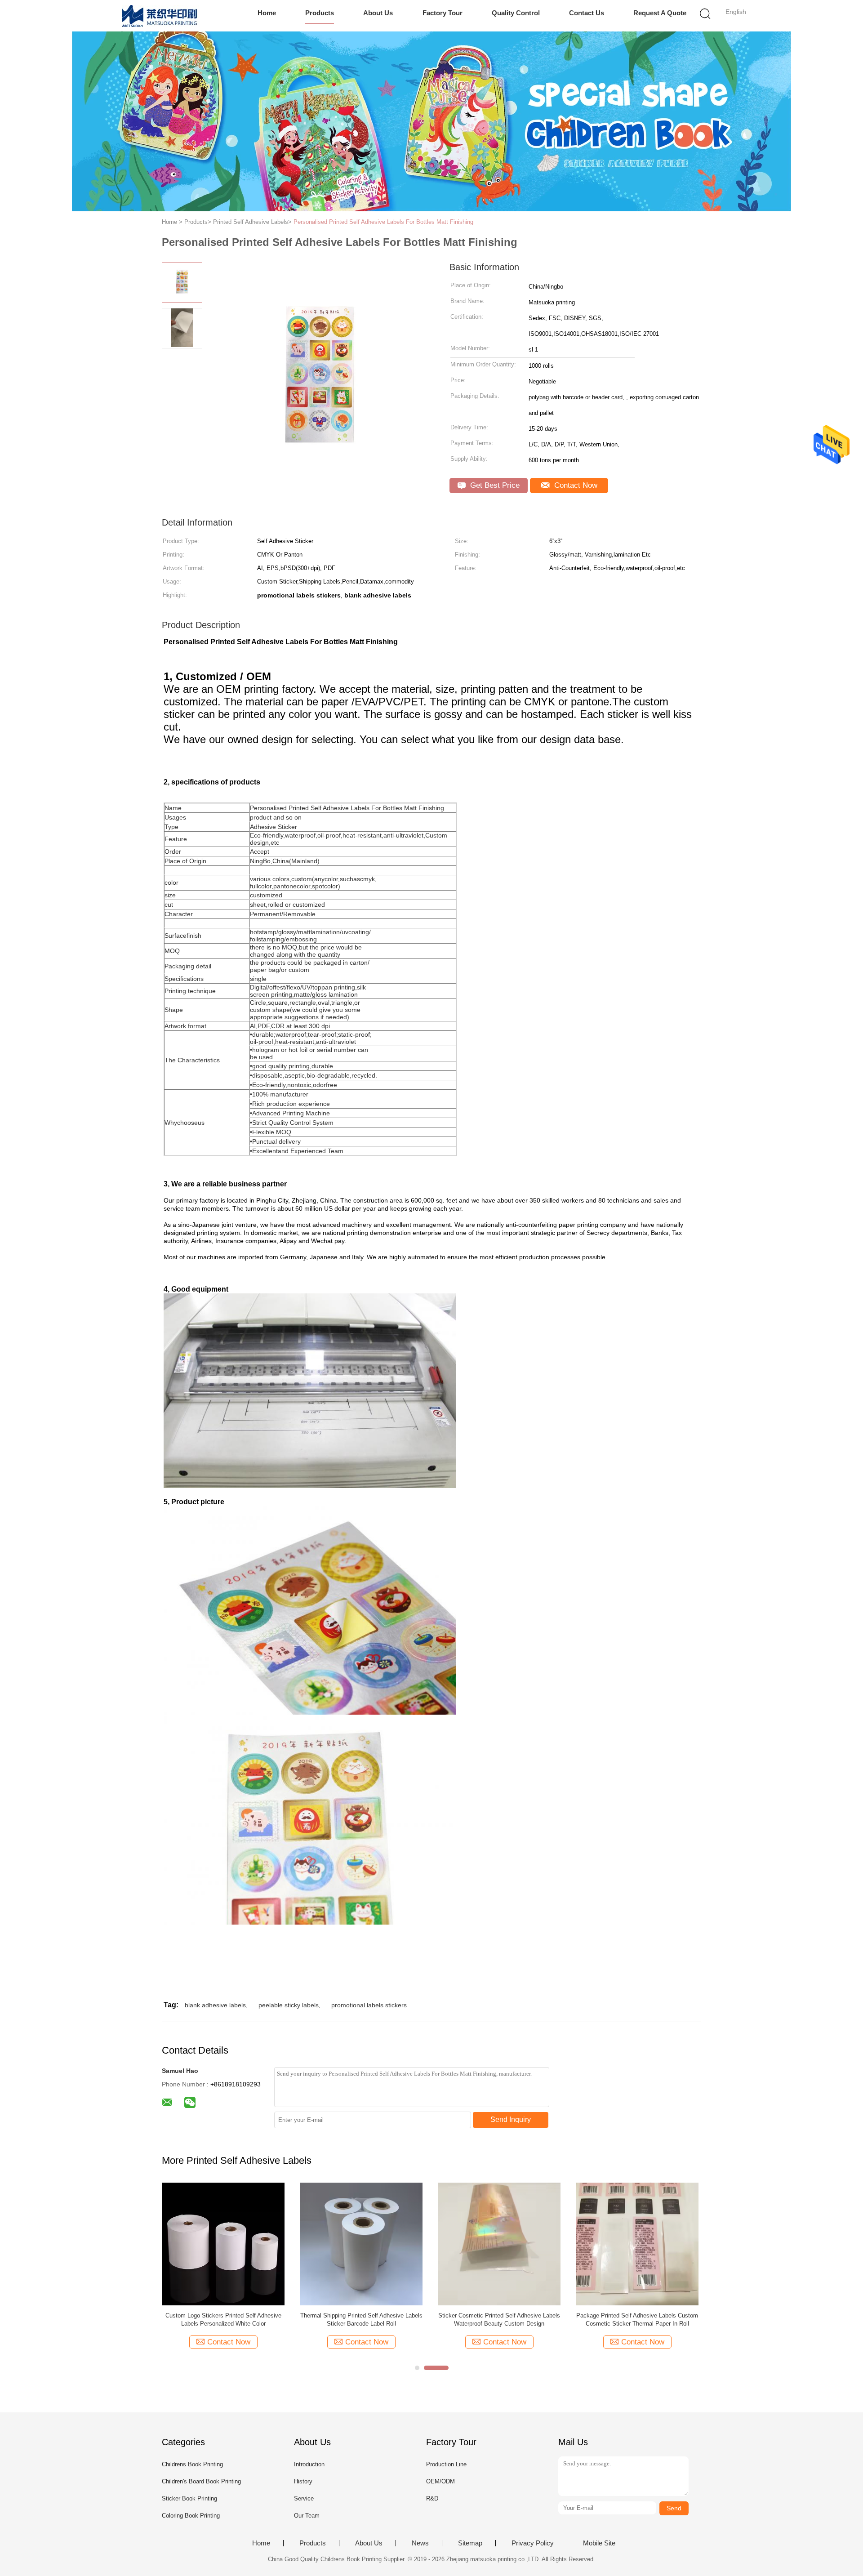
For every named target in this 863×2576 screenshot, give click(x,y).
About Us (378, 13)
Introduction (309, 2464)
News (420, 2543)
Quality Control (516, 13)
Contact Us (587, 13)
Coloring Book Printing (191, 2516)
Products (320, 13)
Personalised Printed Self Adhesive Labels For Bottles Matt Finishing (383, 222)
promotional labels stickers (369, 2005)
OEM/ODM (440, 2481)
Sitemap (470, 2543)
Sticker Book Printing (189, 2498)
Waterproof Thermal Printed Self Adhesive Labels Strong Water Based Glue (499, 2320)
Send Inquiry (511, 2119)
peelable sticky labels (289, 2005)
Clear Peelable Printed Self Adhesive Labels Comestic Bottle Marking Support (223, 2320)
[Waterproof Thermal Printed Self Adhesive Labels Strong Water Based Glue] (499, 2244)
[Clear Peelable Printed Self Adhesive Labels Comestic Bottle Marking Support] (223, 2244)
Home (267, 13)
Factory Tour (443, 13)
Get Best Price (494, 485)
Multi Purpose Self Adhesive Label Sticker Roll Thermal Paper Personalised (637, 2320)
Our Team (307, 2516)
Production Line (446, 2464)
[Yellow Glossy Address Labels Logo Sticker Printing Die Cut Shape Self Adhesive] (361, 2244)
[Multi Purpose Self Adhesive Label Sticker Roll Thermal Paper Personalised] (637, 2244)
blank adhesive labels (215, 2005)
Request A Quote (660, 13)
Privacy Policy (533, 2543)
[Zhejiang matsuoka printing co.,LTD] (161, 16)
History (303, 2481)
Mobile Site (599, 2543)
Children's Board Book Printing (201, 2481)
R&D (432, 2498)
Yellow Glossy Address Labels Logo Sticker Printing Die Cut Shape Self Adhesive (361, 2320)
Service (304, 2498)
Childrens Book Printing (192, 2464)
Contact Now (575, 485)
